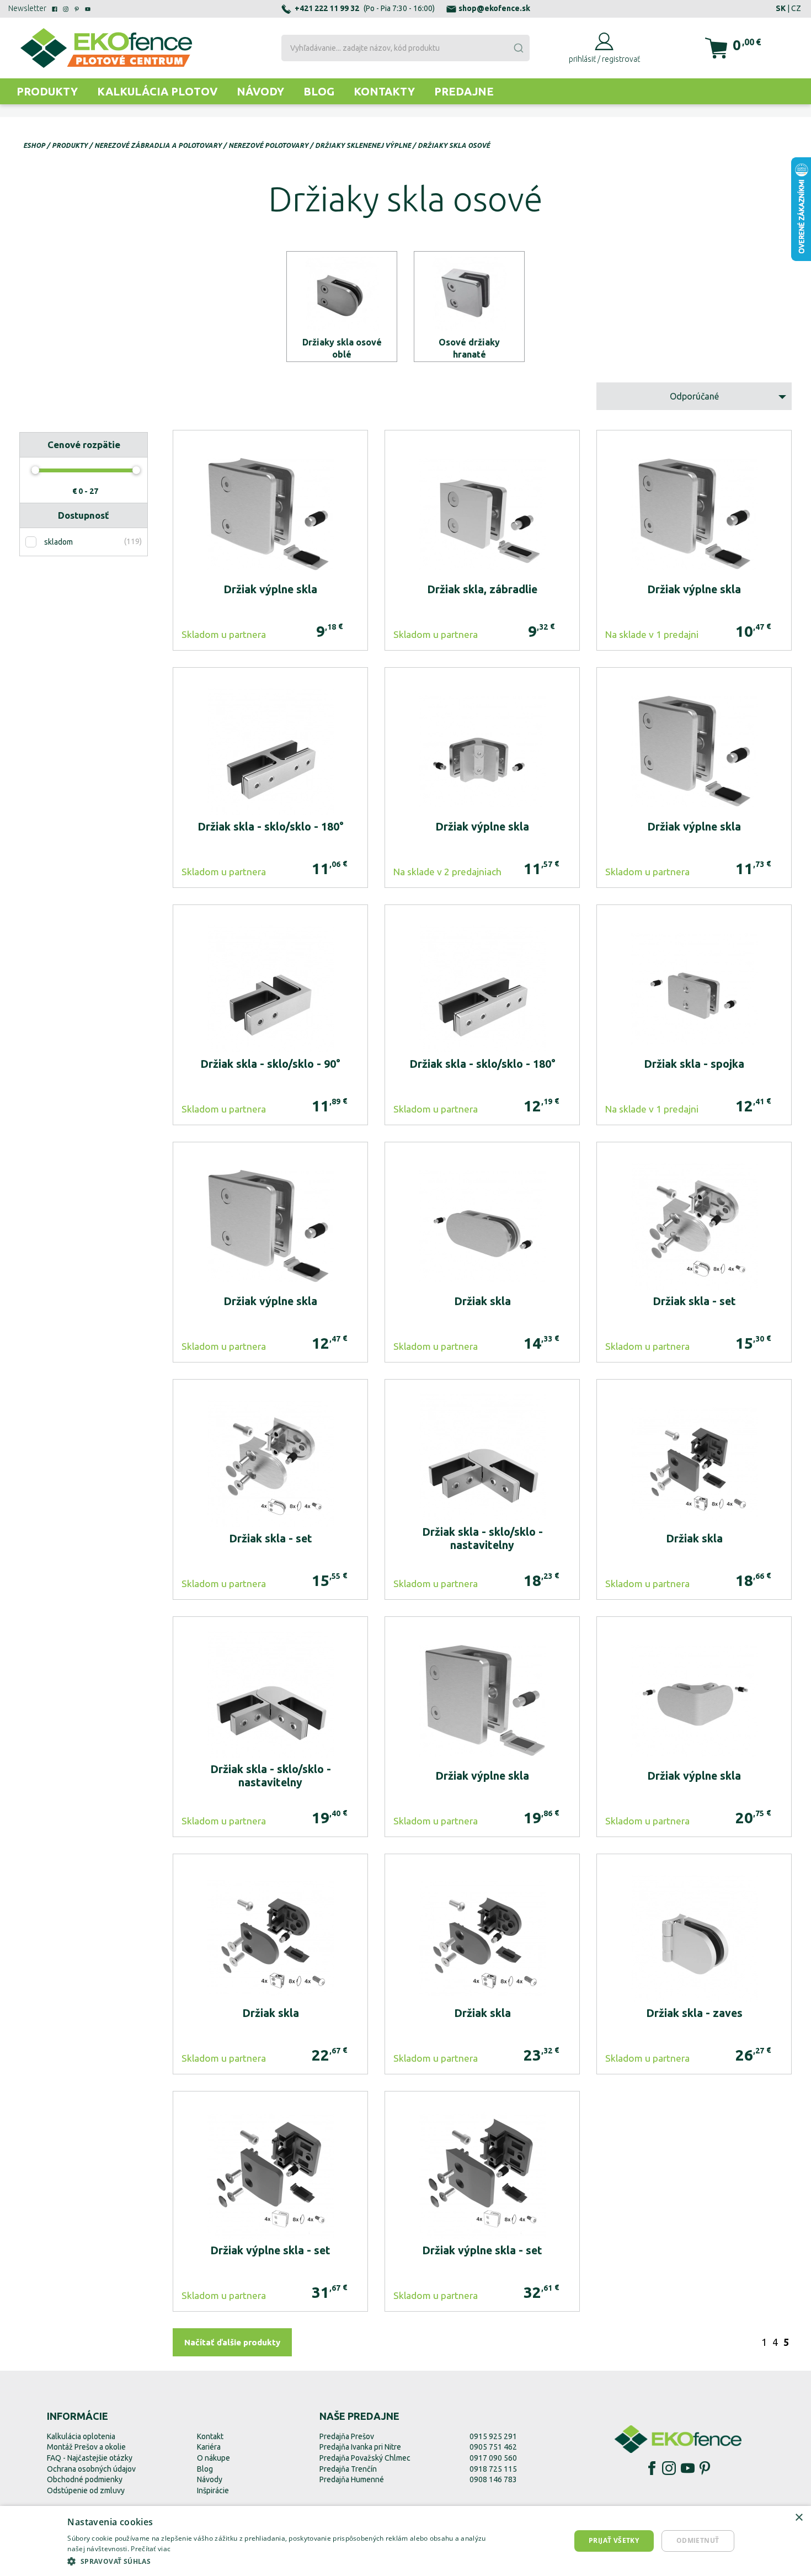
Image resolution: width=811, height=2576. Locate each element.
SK (781, 8)
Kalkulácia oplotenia (81, 2436)
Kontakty (384, 91)
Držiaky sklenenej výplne (363, 145)
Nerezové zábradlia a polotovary (158, 145)
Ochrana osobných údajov (91, 2469)
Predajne (464, 91)
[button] (285, 2561)
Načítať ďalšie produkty (232, 2342)
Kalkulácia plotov (157, 91)
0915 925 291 (493, 2436)
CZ (796, 8)
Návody (260, 91)
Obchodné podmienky (85, 2479)
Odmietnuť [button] (698, 2540)
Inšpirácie (213, 2490)
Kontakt (210, 2436)
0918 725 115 (493, 2469)
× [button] (799, 2518)
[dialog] (405, 2541)
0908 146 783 (493, 2479)
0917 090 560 (493, 2458)
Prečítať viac (151, 2549)
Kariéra (209, 2447)
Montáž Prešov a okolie (86, 2447)
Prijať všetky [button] (614, 2540)
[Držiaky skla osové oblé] (342, 307)
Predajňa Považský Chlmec (365, 2458)
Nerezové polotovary (268, 145)
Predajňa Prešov (347, 2436)
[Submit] (518, 48)
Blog (319, 91)
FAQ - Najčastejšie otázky (90, 2458)
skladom (58, 542)
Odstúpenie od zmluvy (86, 2490)
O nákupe (214, 2458)
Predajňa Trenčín (348, 2469)
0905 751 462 (493, 2447)
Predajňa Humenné (352, 2479)
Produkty (47, 91)
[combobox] (405, 48)
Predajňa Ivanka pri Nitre (360, 2447)
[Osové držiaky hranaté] (469, 307)
